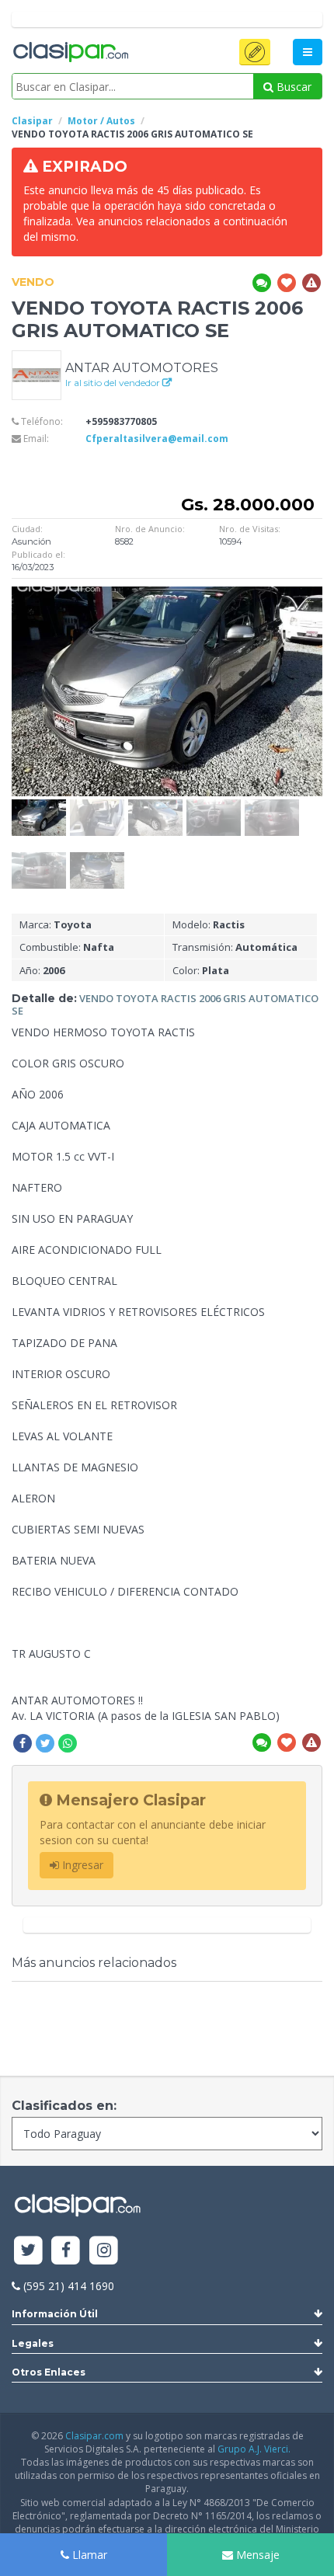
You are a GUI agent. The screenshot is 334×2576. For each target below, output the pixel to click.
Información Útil (55, 2314)
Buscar (292, 87)
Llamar (88, 2555)
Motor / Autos (101, 121)
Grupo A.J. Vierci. (254, 2449)
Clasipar (32, 121)
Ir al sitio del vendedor (114, 383)
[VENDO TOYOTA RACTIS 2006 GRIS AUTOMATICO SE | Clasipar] (39, 807)
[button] (255, 52)
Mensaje (256, 2555)
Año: (42, 970)
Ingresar (81, 1865)
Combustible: (67, 947)
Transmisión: (235, 947)
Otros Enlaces (49, 2372)
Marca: (56, 924)
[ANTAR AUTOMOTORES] (37, 374)
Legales (33, 2343)
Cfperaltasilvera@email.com (157, 439)
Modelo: (209, 924)
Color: (201, 970)
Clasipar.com (94, 2436)
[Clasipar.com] (70, 53)
